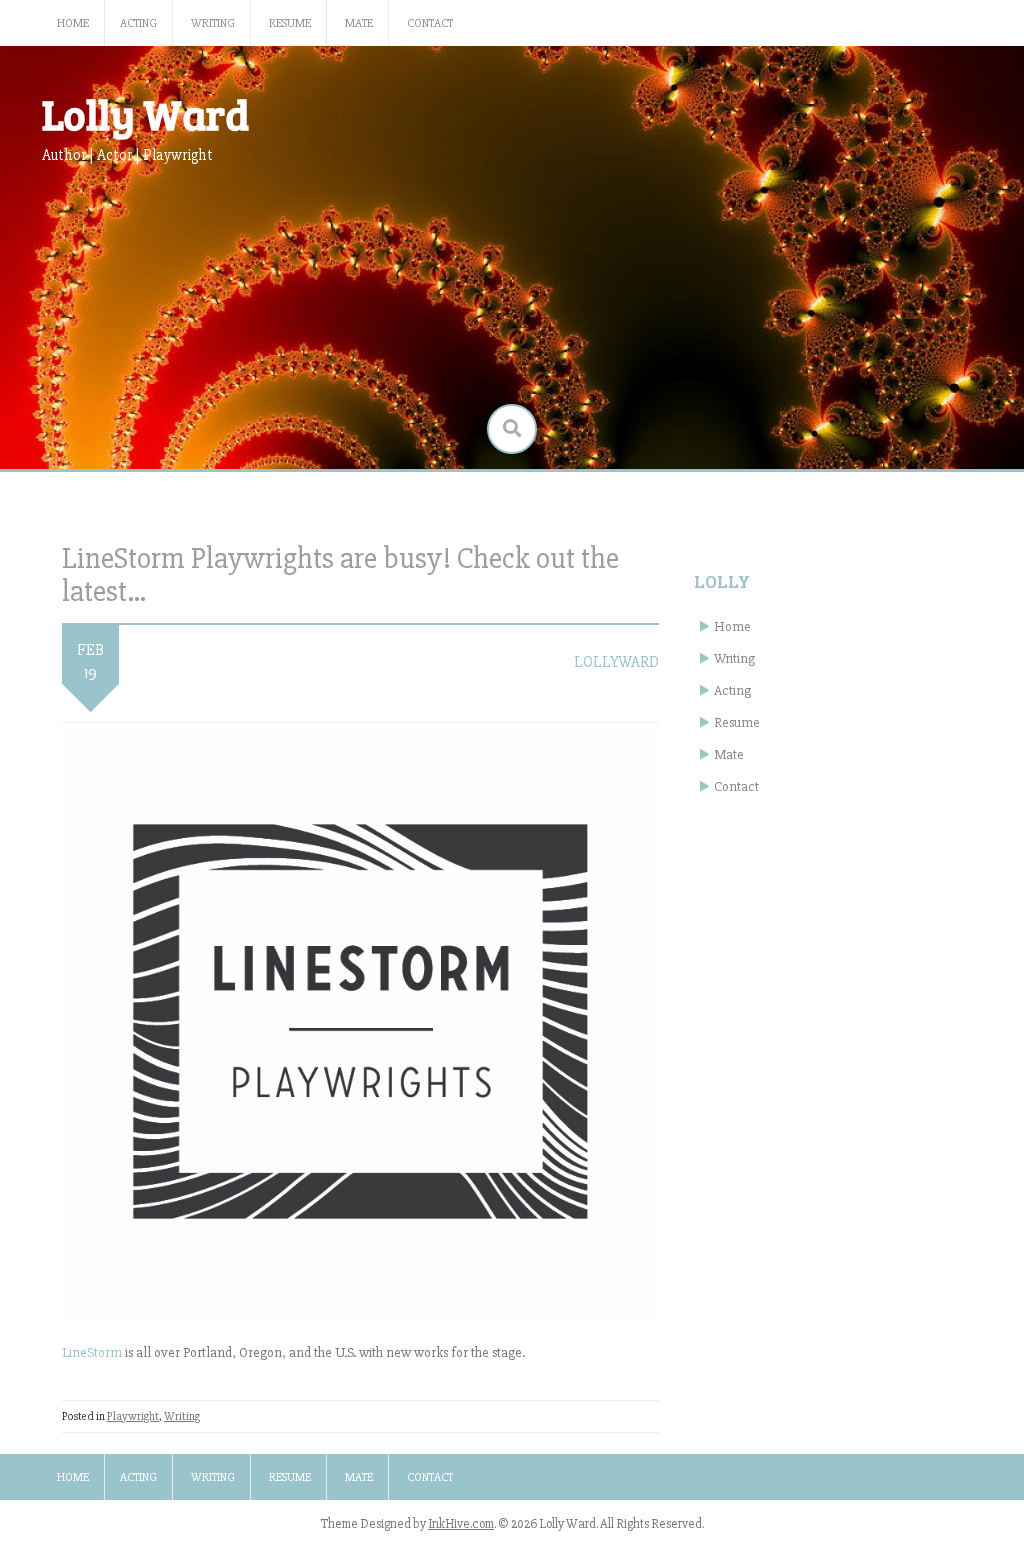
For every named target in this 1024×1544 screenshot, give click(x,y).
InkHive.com (461, 1524)
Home (73, 23)
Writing (213, 23)
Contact (430, 23)
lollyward (616, 662)
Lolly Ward (145, 113)
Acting (138, 23)
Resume (290, 23)
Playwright (133, 1416)
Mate (359, 23)
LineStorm (92, 1352)
